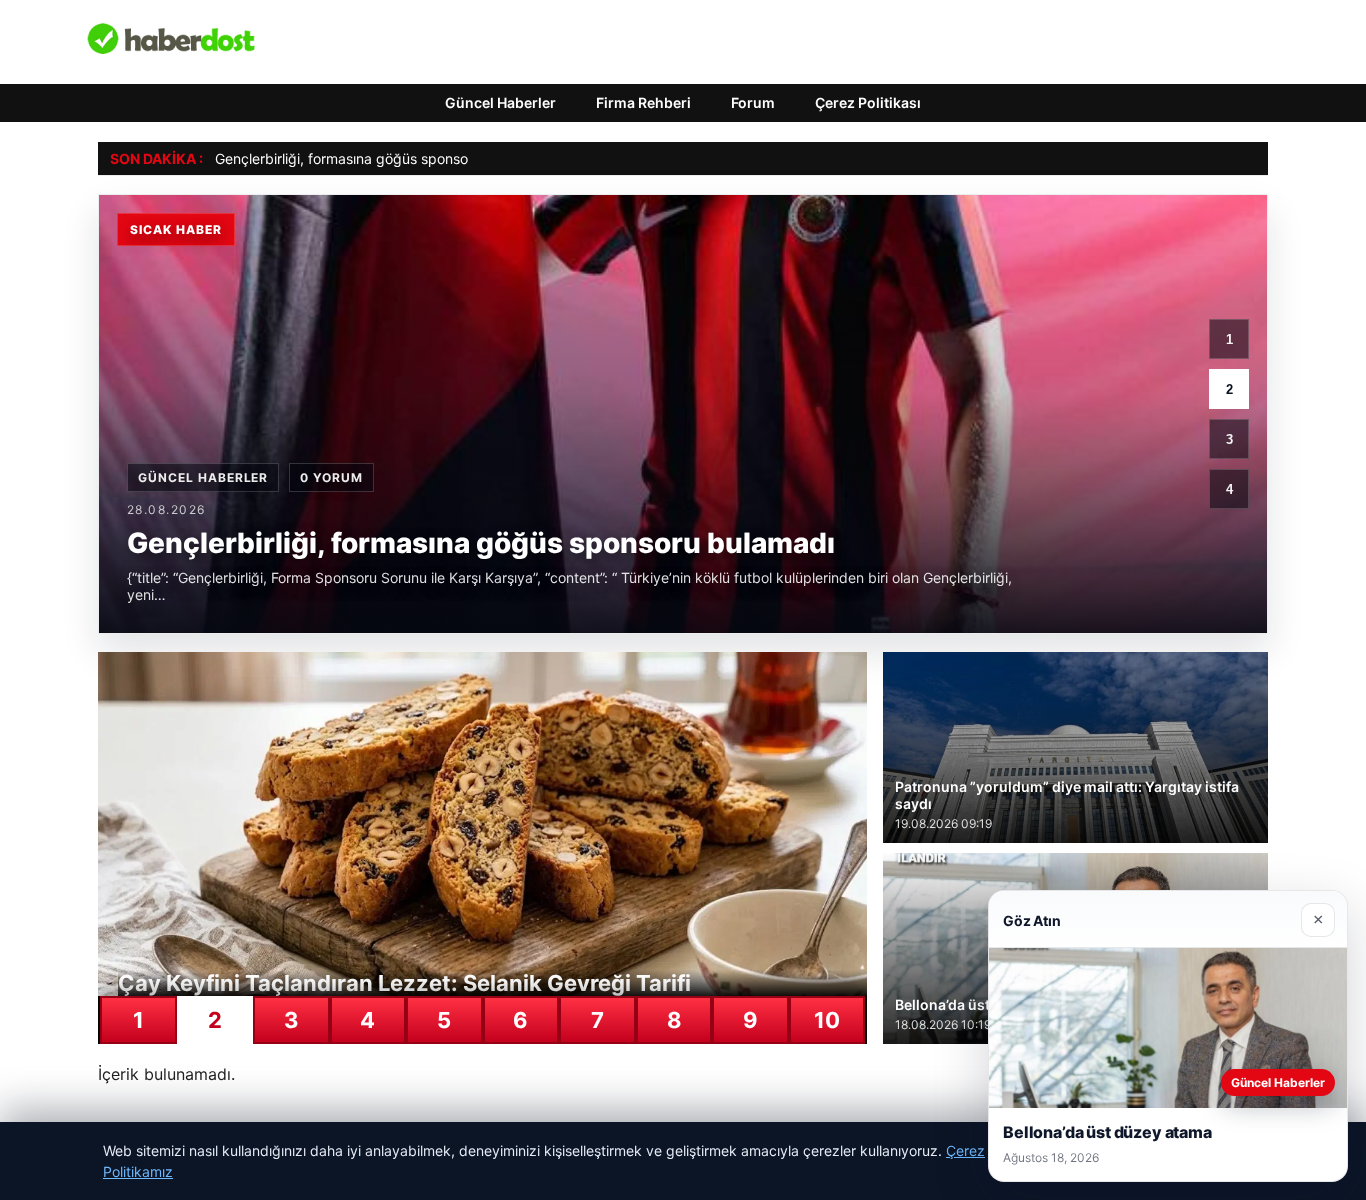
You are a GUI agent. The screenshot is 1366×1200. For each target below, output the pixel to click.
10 (827, 1020)
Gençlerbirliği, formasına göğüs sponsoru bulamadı (380, 158)
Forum (753, 102)
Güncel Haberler (500, 102)
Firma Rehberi (643, 102)
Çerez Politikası (868, 102)
